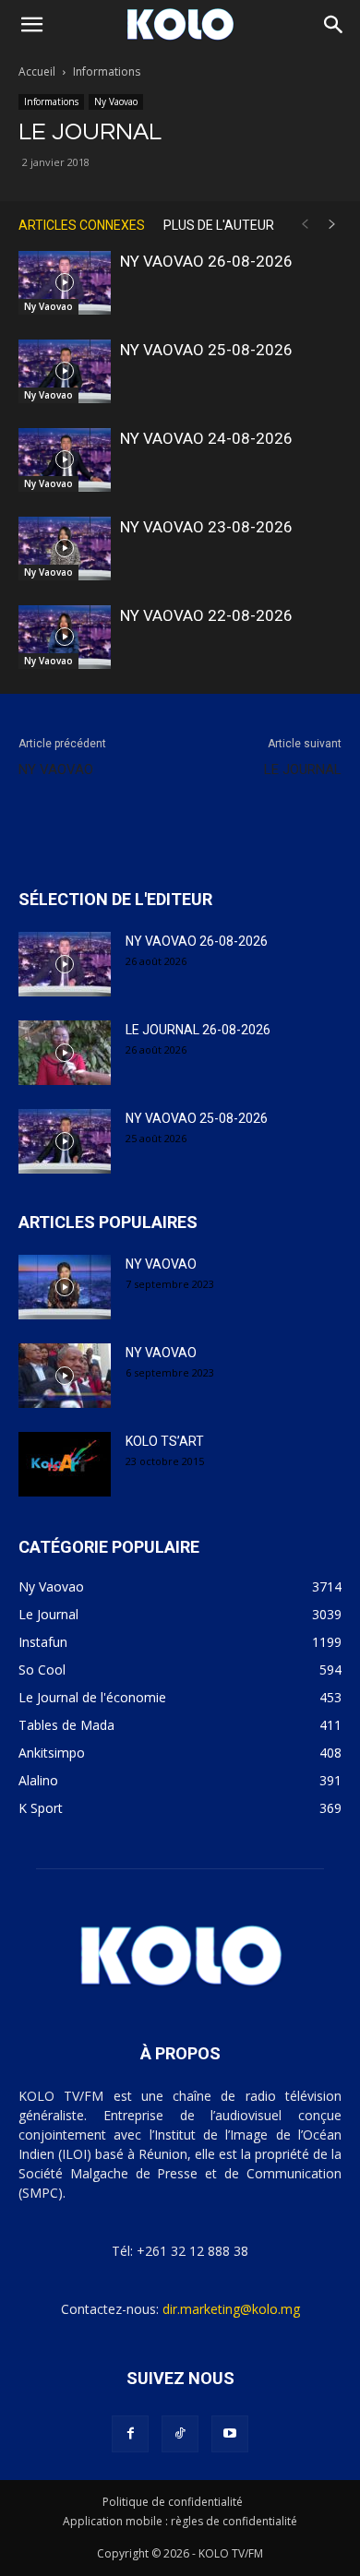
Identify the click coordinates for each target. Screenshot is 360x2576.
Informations (107, 72)
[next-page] (332, 225)
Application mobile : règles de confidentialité (180, 2521)
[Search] (334, 25)
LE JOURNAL (303, 769)
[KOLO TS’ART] (65, 1464)
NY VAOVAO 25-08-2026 (206, 350)
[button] (31, 25)
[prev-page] (305, 225)
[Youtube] (230, 2434)
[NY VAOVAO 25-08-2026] (65, 371)
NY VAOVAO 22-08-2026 (206, 615)
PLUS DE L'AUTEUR (219, 225)
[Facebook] (130, 2434)
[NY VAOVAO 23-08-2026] (65, 549)
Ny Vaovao (116, 101)
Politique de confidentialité (173, 2502)
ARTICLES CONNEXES (82, 225)
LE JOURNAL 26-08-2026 (198, 1030)
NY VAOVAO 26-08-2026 (206, 261)
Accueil (37, 72)
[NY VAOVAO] (65, 1287)
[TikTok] (180, 2434)
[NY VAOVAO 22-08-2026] (65, 637)
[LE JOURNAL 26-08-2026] (65, 1053)
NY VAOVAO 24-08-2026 (206, 438)
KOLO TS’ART (165, 1441)
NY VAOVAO (56, 769)
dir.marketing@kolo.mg (231, 2309)
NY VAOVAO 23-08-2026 (206, 527)
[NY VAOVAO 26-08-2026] (65, 283)
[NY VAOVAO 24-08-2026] (65, 460)
